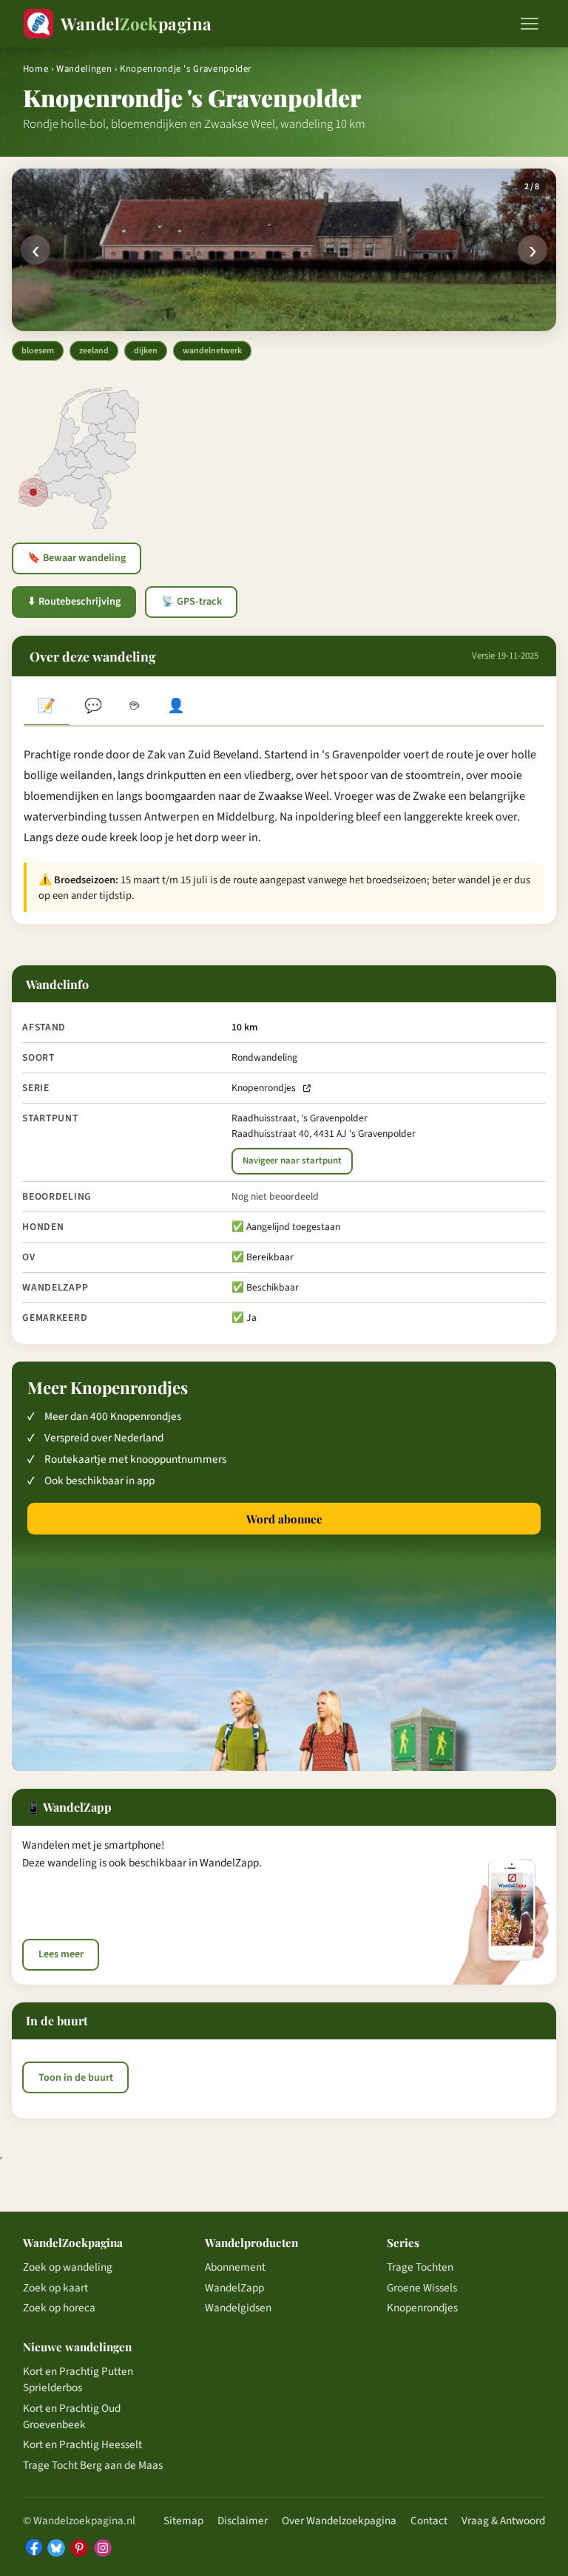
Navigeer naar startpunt (292, 1160)
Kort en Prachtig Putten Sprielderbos (78, 2379)
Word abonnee (284, 1519)
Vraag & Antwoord (503, 2521)
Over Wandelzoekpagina (339, 2521)
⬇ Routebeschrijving (74, 602)
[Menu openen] (530, 24)
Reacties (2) (92, 707)
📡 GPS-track (192, 602)
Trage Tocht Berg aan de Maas (93, 2465)
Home (36, 69)
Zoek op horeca (59, 2308)
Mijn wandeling (176, 707)
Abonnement (235, 2267)
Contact (429, 2521)
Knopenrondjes (264, 1088)
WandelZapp (234, 2288)
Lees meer (61, 1954)
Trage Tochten (420, 2267)
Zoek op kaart (55, 2288)
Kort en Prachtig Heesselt (82, 2444)
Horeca (135, 707)
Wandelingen (84, 69)
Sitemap (183, 2521)
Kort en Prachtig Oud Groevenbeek (72, 2416)
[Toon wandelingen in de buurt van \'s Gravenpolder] (33, 492)
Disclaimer (243, 2521)
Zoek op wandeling (68, 2267)
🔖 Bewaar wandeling (77, 558)
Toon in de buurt (76, 2078)
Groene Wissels (422, 2288)
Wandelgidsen (238, 2308)
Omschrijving (47, 707)
